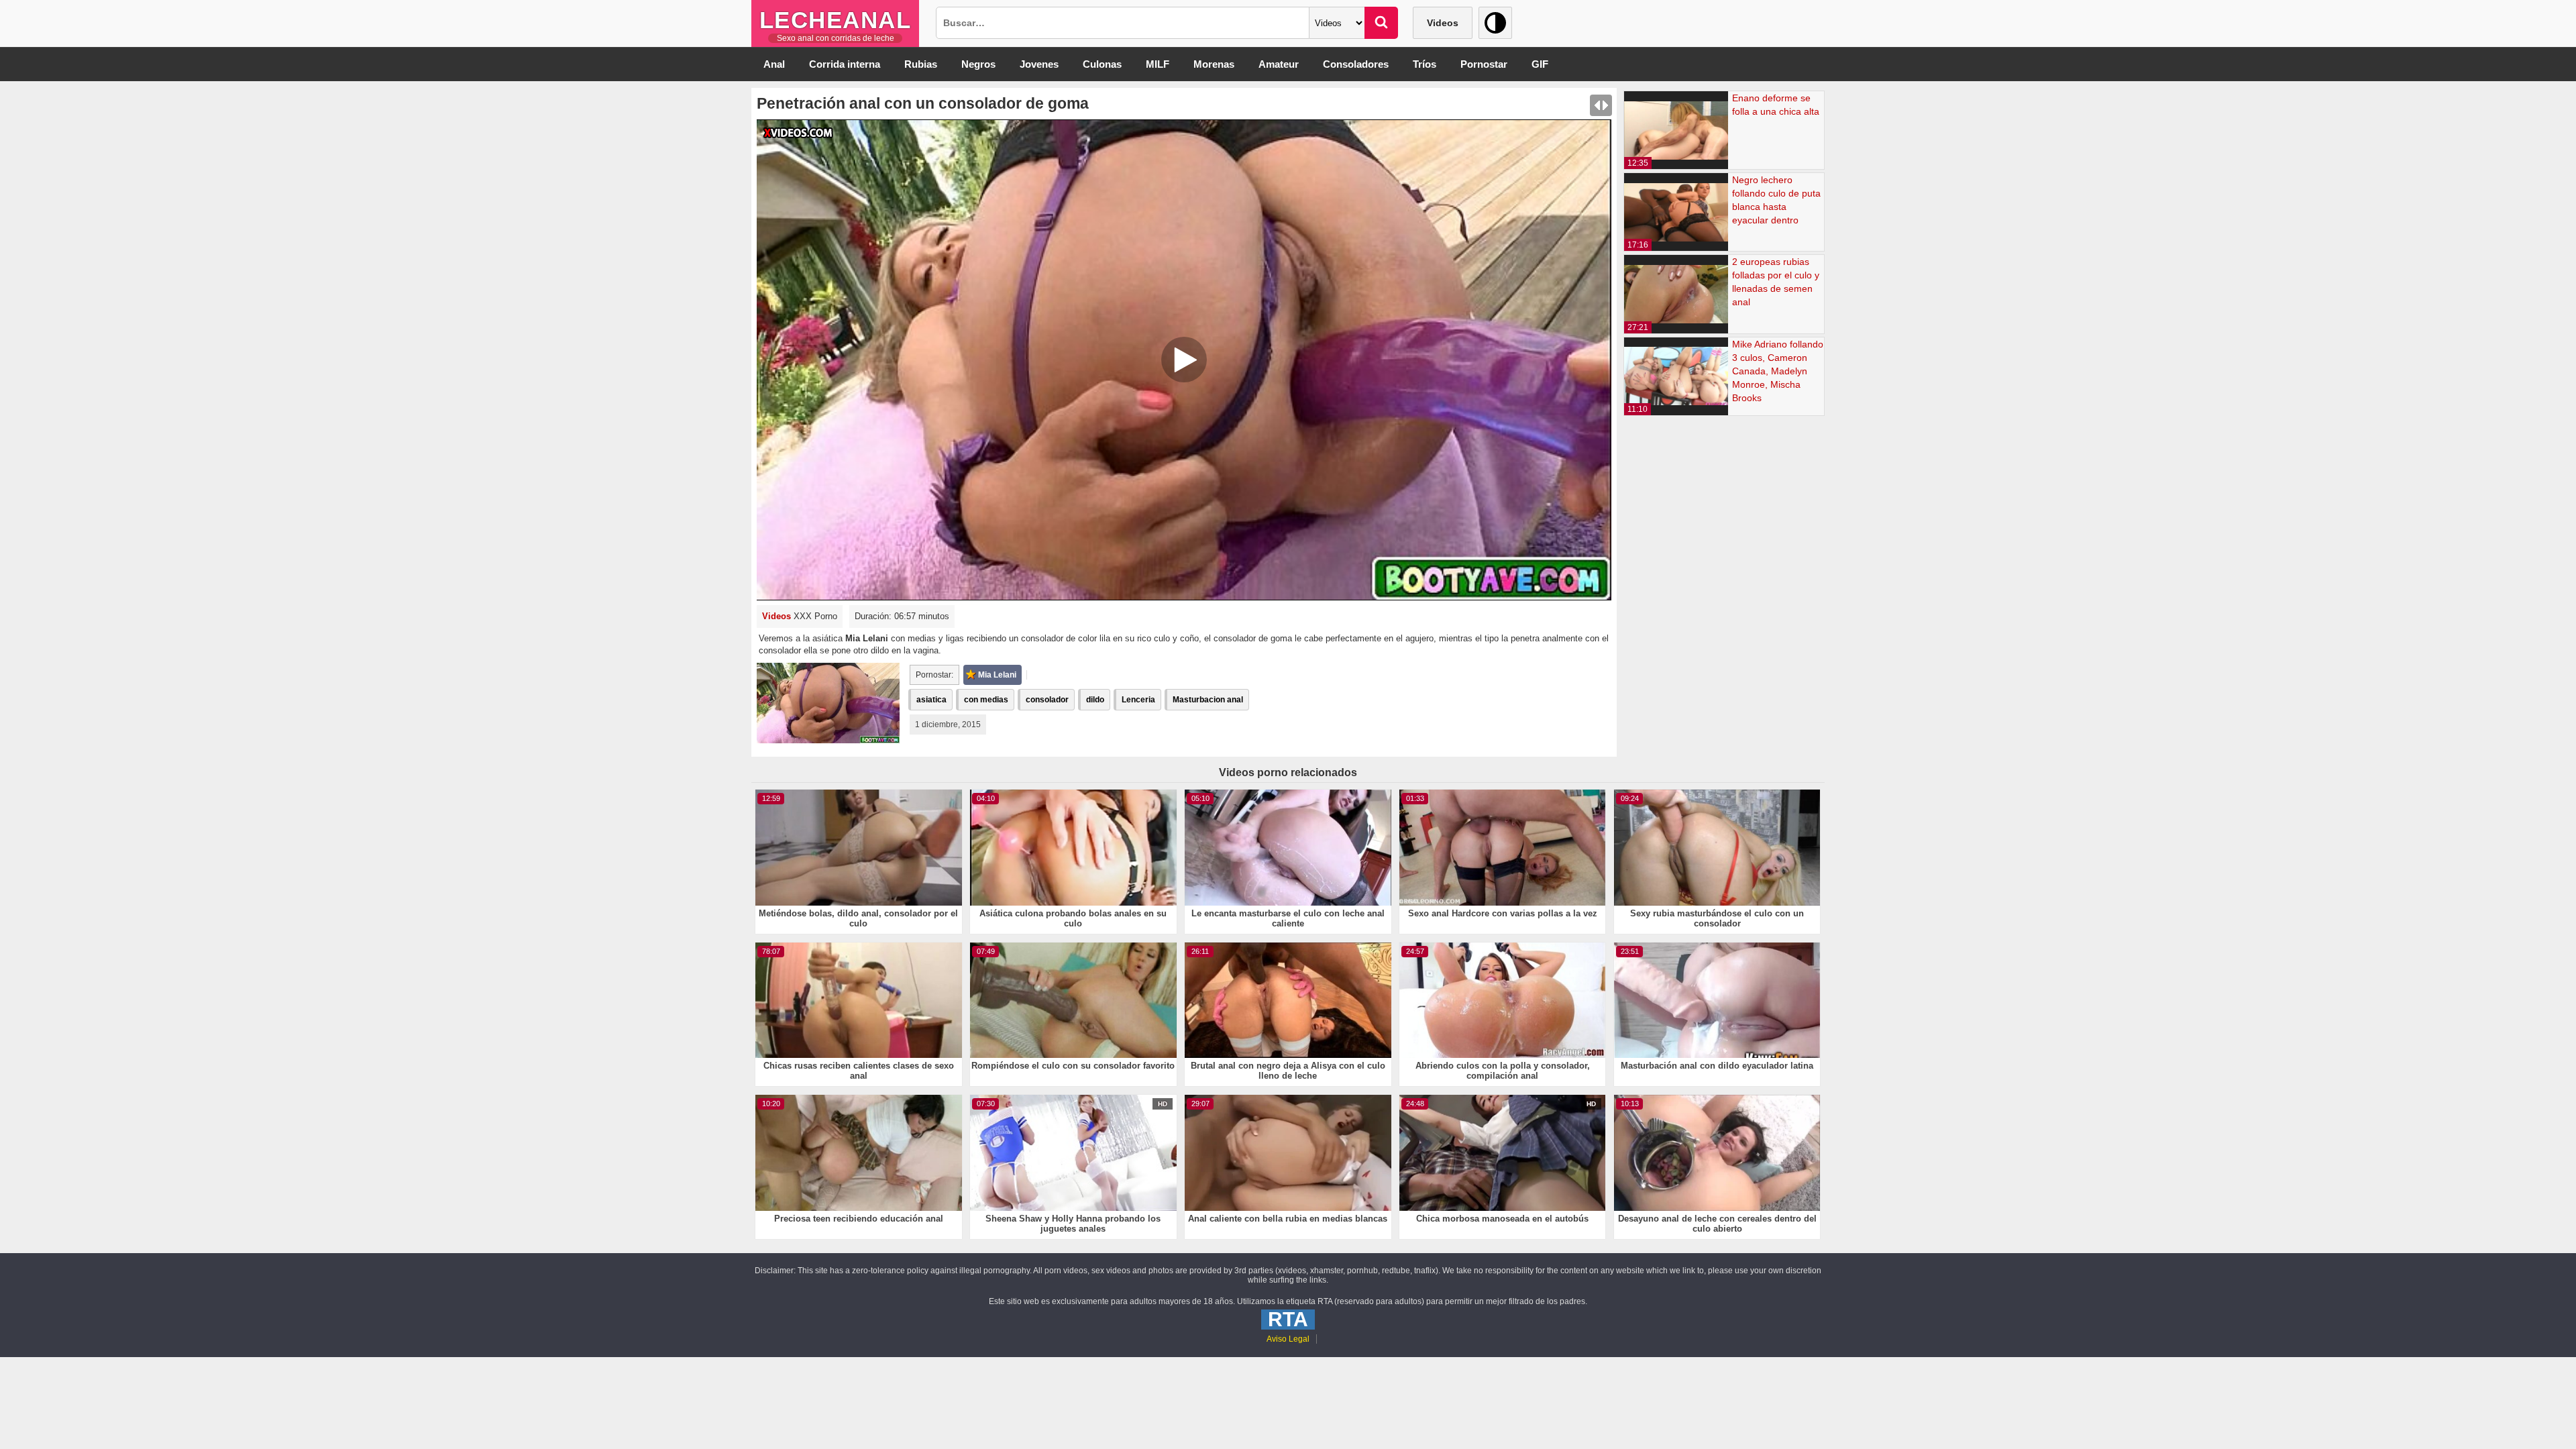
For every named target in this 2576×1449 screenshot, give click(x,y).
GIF (1540, 64)
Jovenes (1039, 64)
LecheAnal (836, 20)
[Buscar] (1381, 23)
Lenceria (1138, 700)
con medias (986, 700)
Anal (774, 64)
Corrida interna (845, 64)
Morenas (1214, 64)
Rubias (921, 64)
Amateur (1279, 64)
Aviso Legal (1288, 1339)
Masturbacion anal (1208, 700)
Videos (1443, 23)
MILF (1158, 64)
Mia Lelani (997, 675)
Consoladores (1356, 64)
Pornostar (1484, 64)
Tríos (1425, 64)
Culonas (1102, 64)
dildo (1095, 700)
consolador (1047, 700)
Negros (978, 64)
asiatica (931, 700)
